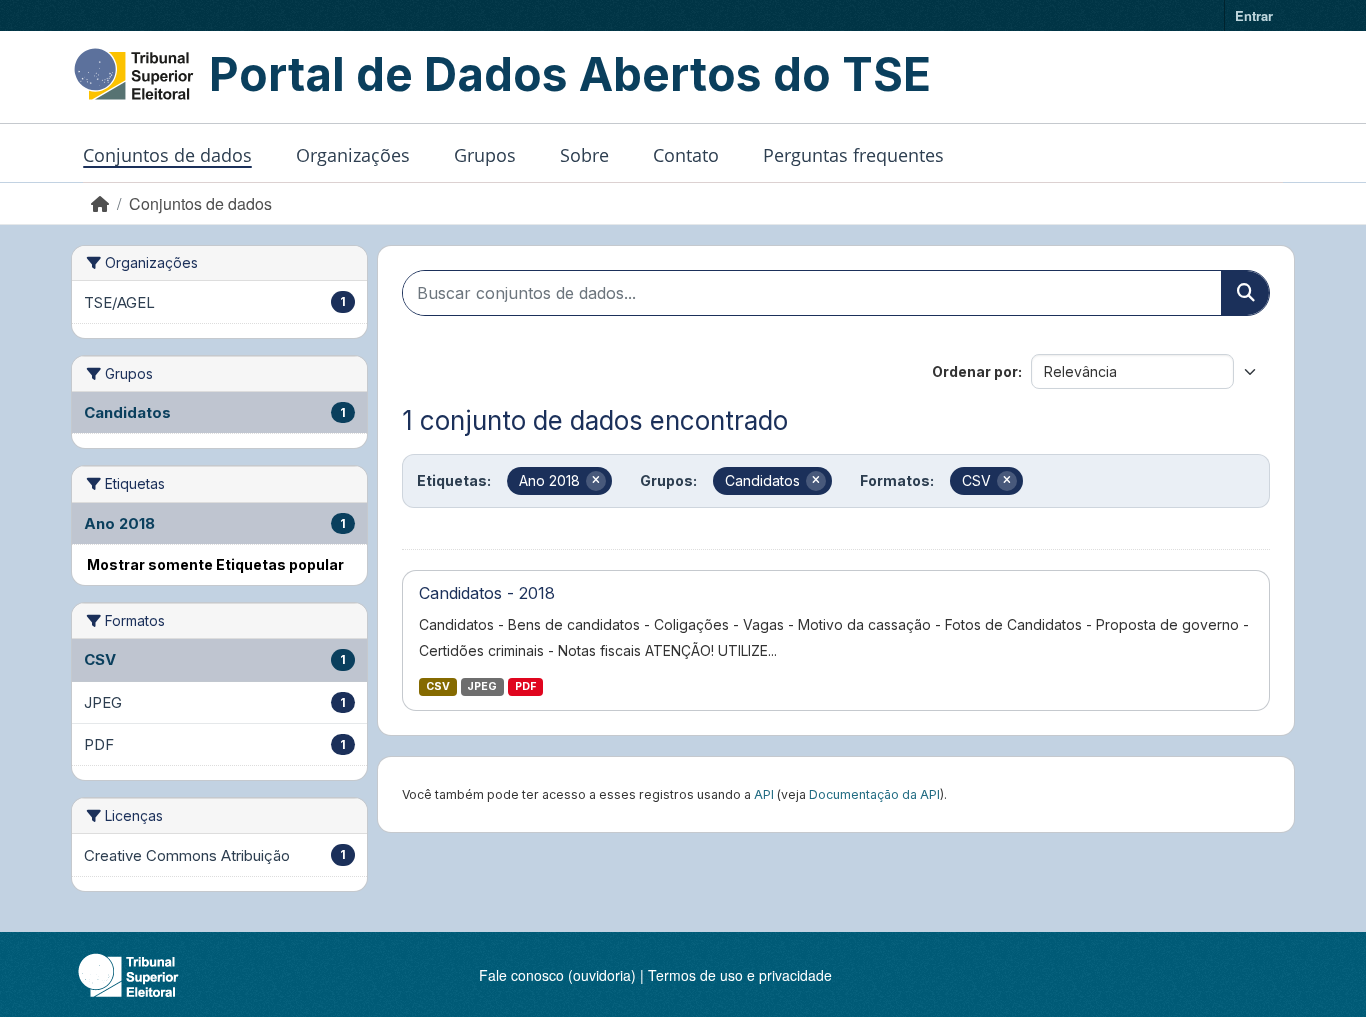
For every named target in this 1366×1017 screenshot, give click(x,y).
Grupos (485, 155)
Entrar (1254, 15)
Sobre (584, 155)
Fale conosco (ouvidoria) (557, 975)
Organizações (353, 155)
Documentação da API (874, 794)
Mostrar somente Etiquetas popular (215, 564)
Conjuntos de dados (167, 155)
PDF (525, 686)
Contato (686, 155)
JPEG (482, 686)
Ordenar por (975, 371)
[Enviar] (1245, 293)
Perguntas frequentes (853, 155)
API (764, 794)
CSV (438, 686)
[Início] (100, 203)
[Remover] (596, 481)
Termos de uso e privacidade (740, 975)
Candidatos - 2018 (487, 593)
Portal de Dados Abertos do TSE (570, 74)
